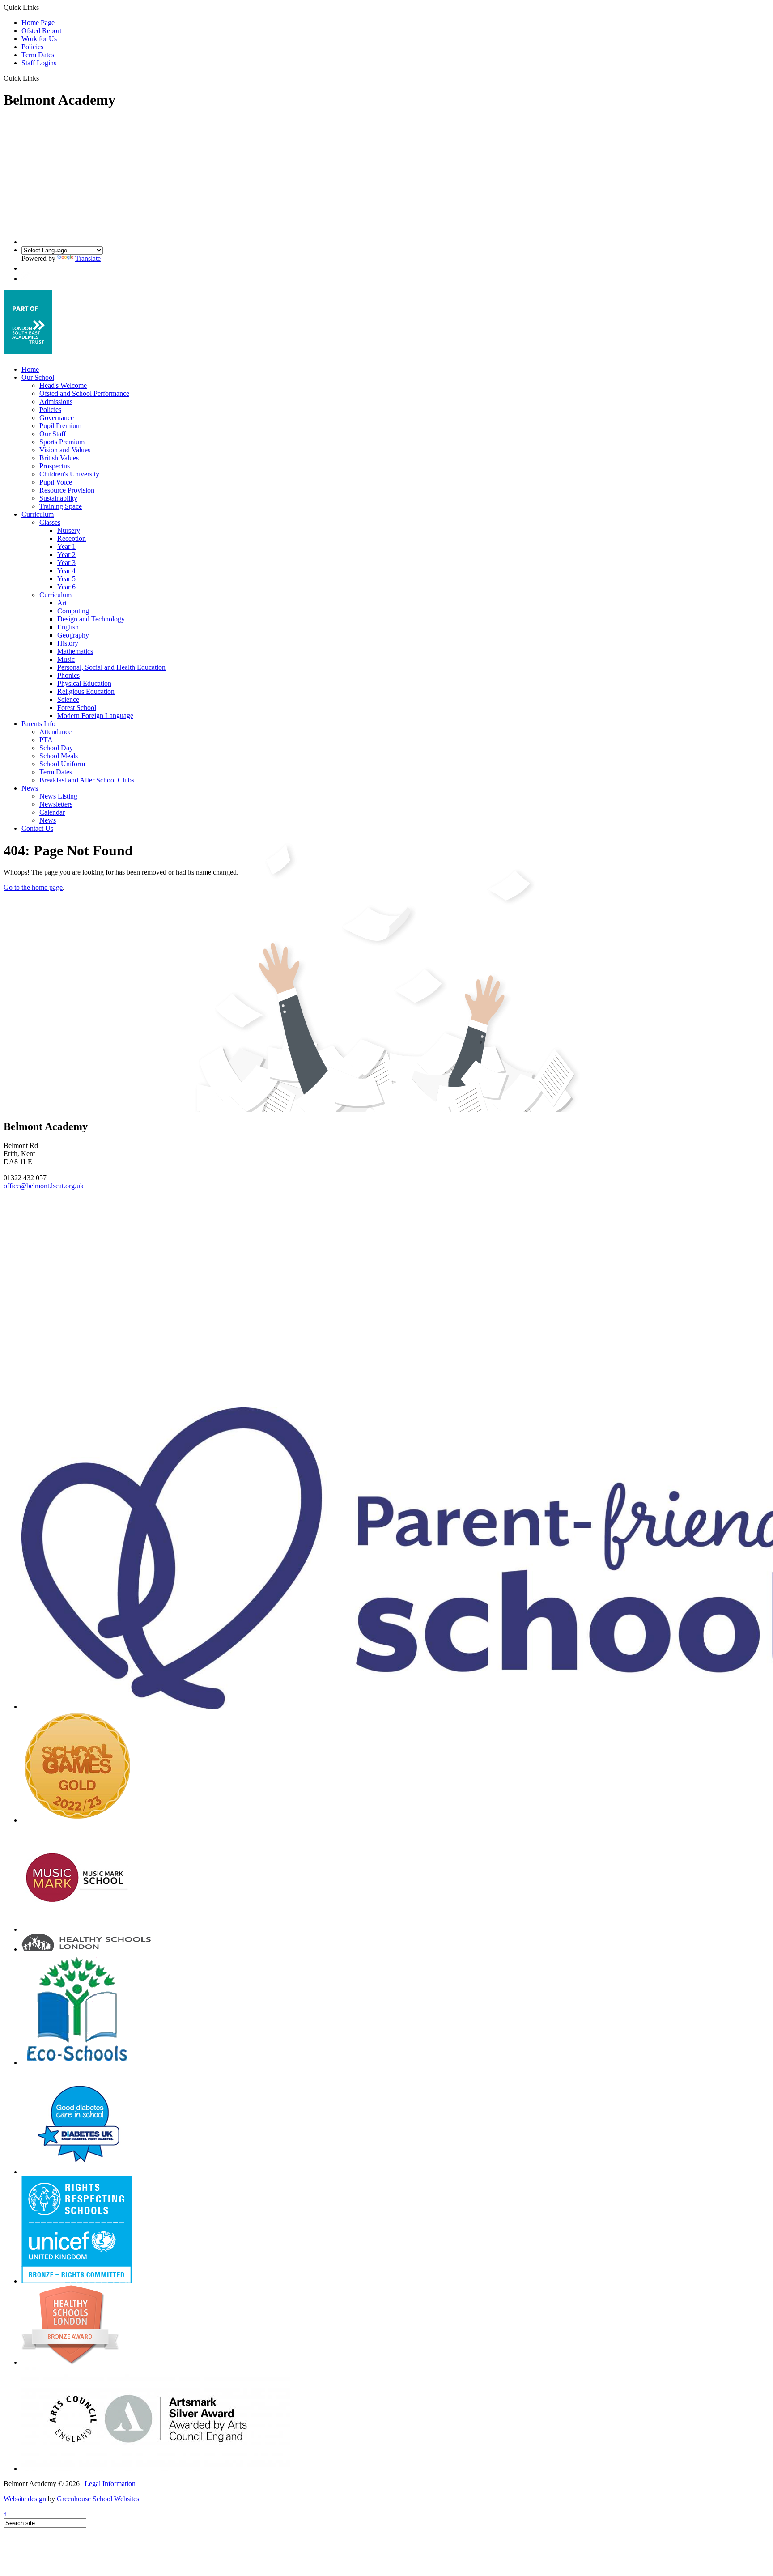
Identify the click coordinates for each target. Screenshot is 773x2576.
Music (66, 659)
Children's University (69, 474)
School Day (56, 748)
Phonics (68, 675)
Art (62, 603)
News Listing (58, 796)
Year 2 (66, 555)
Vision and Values (65, 450)
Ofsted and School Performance (84, 393)
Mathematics (75, 651)
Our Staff (53, 434)
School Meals (59, 756)
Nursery (69, 530)
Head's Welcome (63, 385)
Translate (88, 258)
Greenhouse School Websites (98, 2499)
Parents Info (38, 724)
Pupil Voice (56, 482)
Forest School (77, 708)
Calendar (52, 812)
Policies (32, 47)
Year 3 (66, 563)
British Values (59, 458)
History (68, 643)
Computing (73, 611)
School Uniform (62, 764)
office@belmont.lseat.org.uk (44, 1186)
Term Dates (38, 55)
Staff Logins (39, 63)
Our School (38, 377)
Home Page (38, 23)
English (68, 627)
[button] (42, 78)
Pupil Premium (60, 426)
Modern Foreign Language (95, 716)
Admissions (56, 402)
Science (68, 699)
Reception (72, 538)
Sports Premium (62, 442)
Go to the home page (33, 887)
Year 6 (66, 587)
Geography (73, 635)
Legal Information (110, 2484)
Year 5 (66, 579)
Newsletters (56, 804)
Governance (57, 418)
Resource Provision (67, 490)
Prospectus (55, 466)
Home (30, 369)
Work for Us (39, 39)
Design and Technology (91, 619)
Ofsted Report (41, 31)
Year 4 (66, 571)
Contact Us (37, 828)
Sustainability (58, 498)
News (30, 788)
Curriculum (38, 514)
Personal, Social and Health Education (111, 667)
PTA (46, 740)
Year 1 (66, 546)
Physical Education (84, 683)
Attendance (55, 732)
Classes (50, 522)
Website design (25, 2499)
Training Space (61, 506)
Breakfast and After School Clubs (87, 780)
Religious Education (86, 691)
